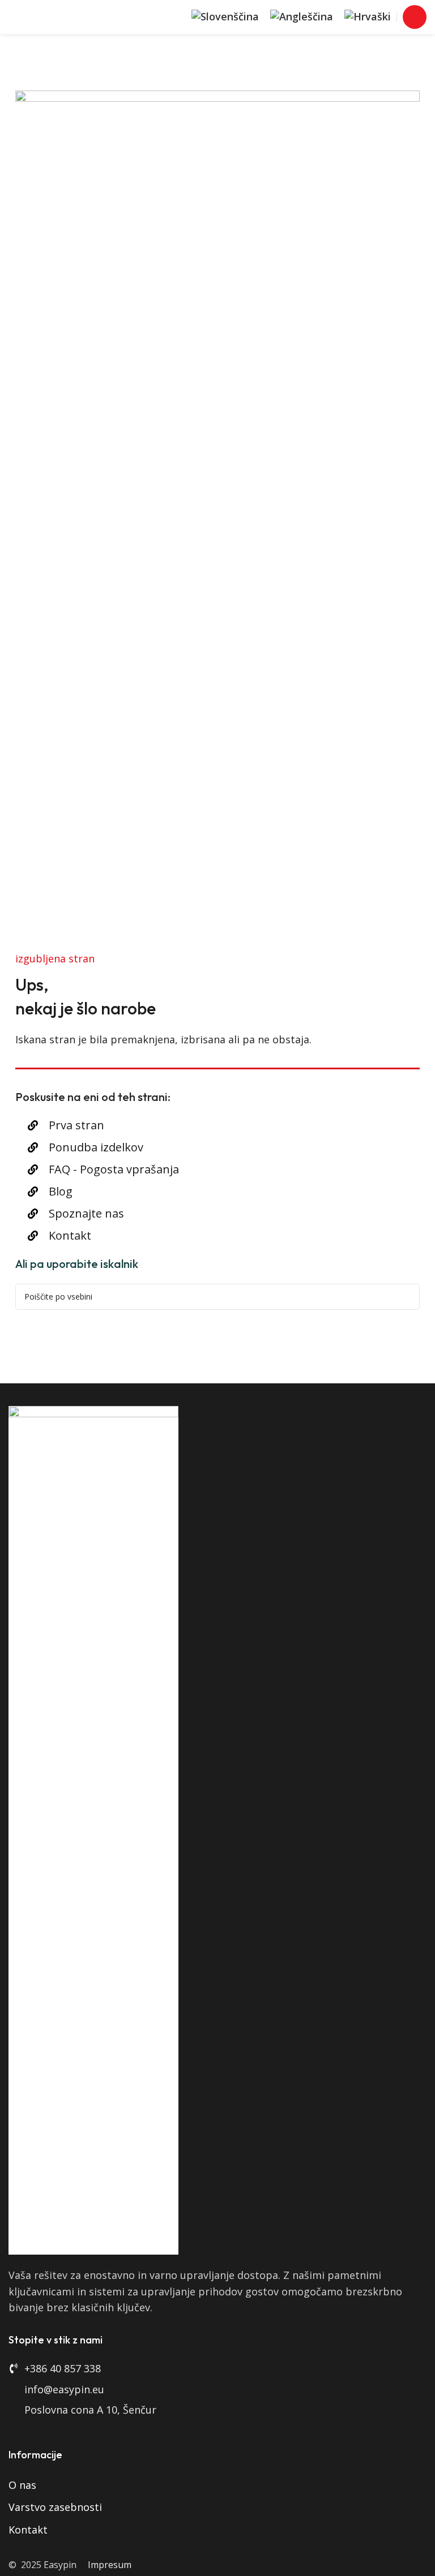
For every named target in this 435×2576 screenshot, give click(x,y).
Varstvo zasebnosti (55, 2507)
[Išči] (407, 1297)
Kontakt (28, 2530)
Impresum (110, 2565)
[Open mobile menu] (415, 17)
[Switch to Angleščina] (302, 17)
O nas (22, 2485)
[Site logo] (59, 16)
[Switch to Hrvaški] (368, 17)
